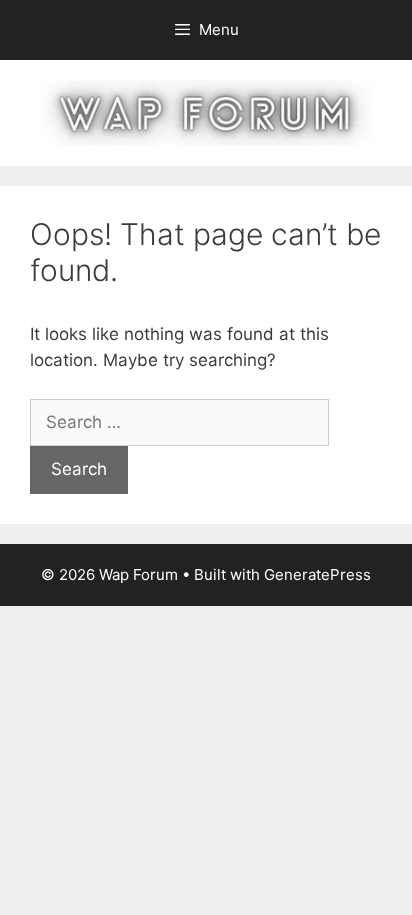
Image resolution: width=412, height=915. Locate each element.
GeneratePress (317, 574)
